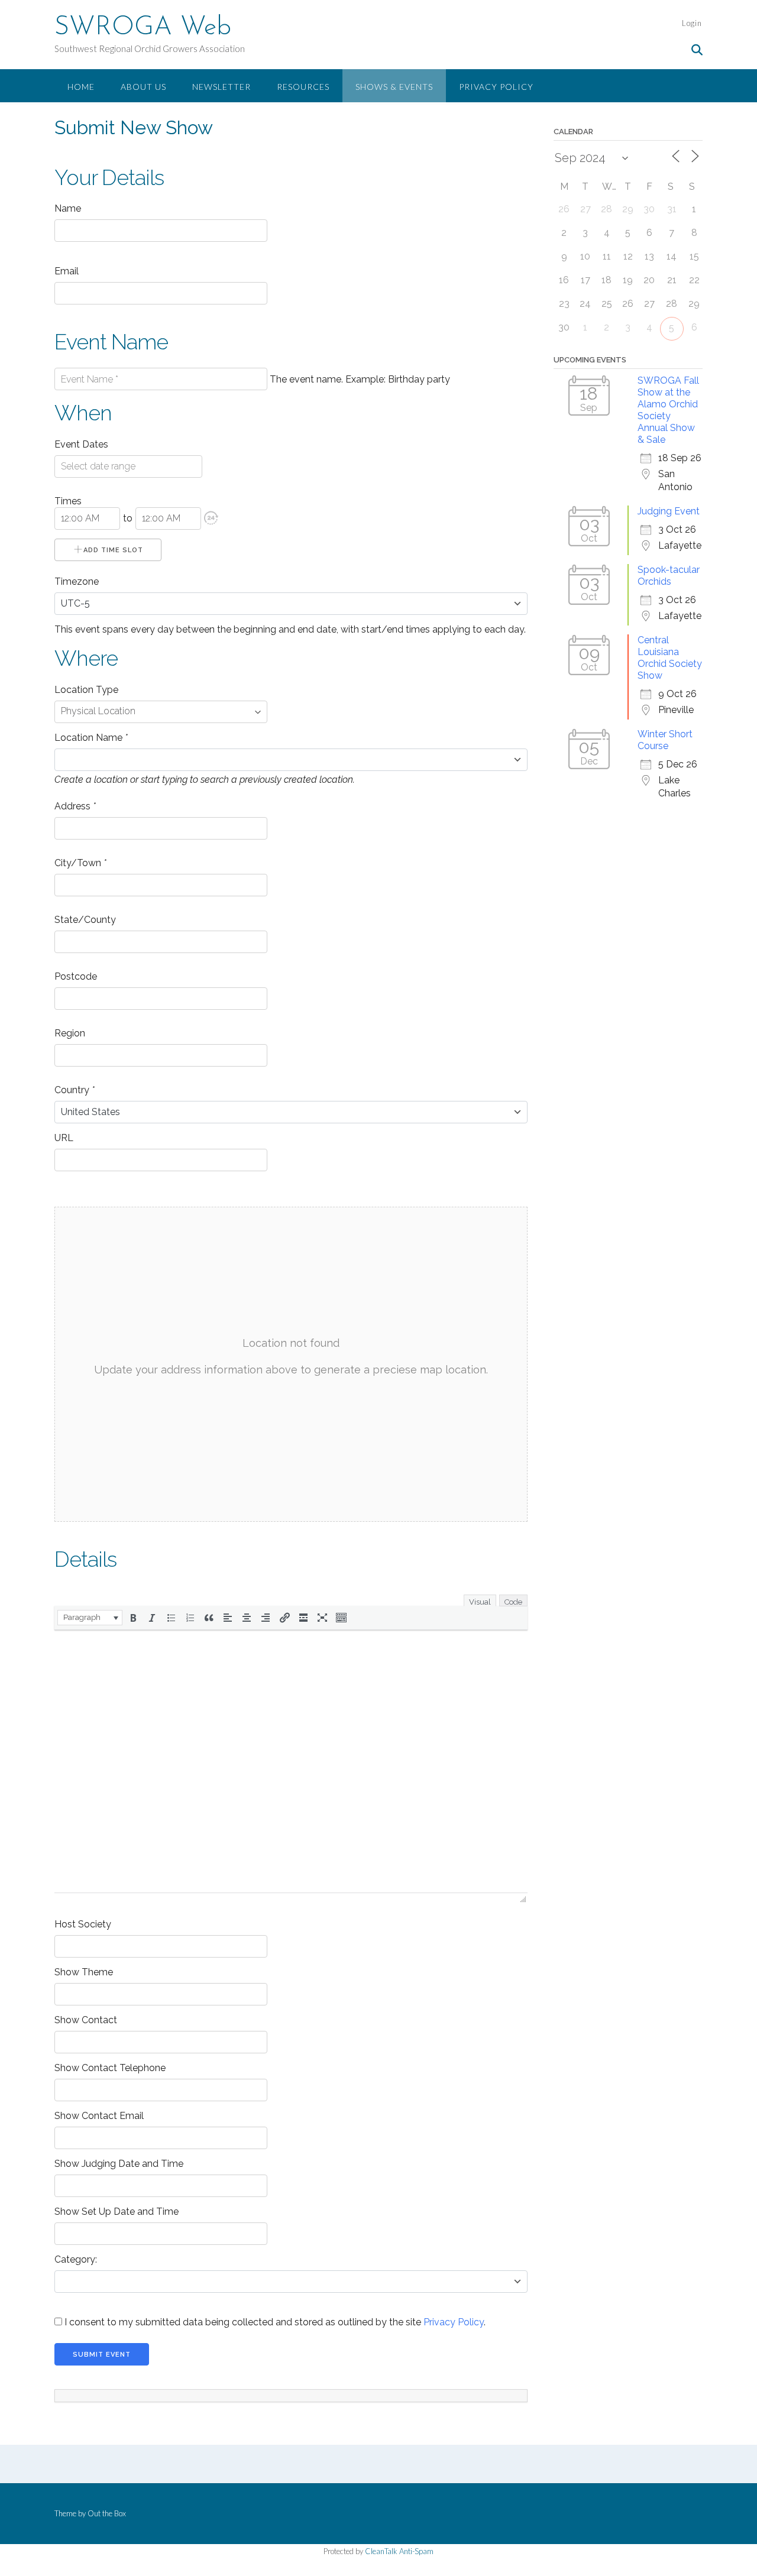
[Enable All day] (211, 518)
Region (70, 1033)
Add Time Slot (113, 550)
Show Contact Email (99, 2116)
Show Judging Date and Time (119, 2164)
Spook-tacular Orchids (669, 576)
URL (64, 1138)
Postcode (76, 976)
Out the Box (107, 2513)
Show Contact (86, 2020)
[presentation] (90, 1618)
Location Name (91, 738)
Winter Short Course (665, 740)
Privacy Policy (496, 87)
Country (75, 1090)
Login (692, 23)
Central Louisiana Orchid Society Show (670, 658)
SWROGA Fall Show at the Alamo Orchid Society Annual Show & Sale (668, 410)
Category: (76, 2259)
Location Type (86, 690)
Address (75, 806)
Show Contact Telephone (110, 2068)
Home (81, 87)
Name (68, 208)
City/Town (80, 863)
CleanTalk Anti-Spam (399, 2551)
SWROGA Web (143, 28)
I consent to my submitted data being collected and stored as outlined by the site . (274, 2322)
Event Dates (81, 444)
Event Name (111, 342)
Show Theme (84, 1972)
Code (513, 1602)
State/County (85, 920)
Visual (480, 1602)
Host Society (83, 1924)
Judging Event (669, 511)
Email (67, 271)
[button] (211, 518)
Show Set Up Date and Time (117, 2212)
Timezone (77, 581)
